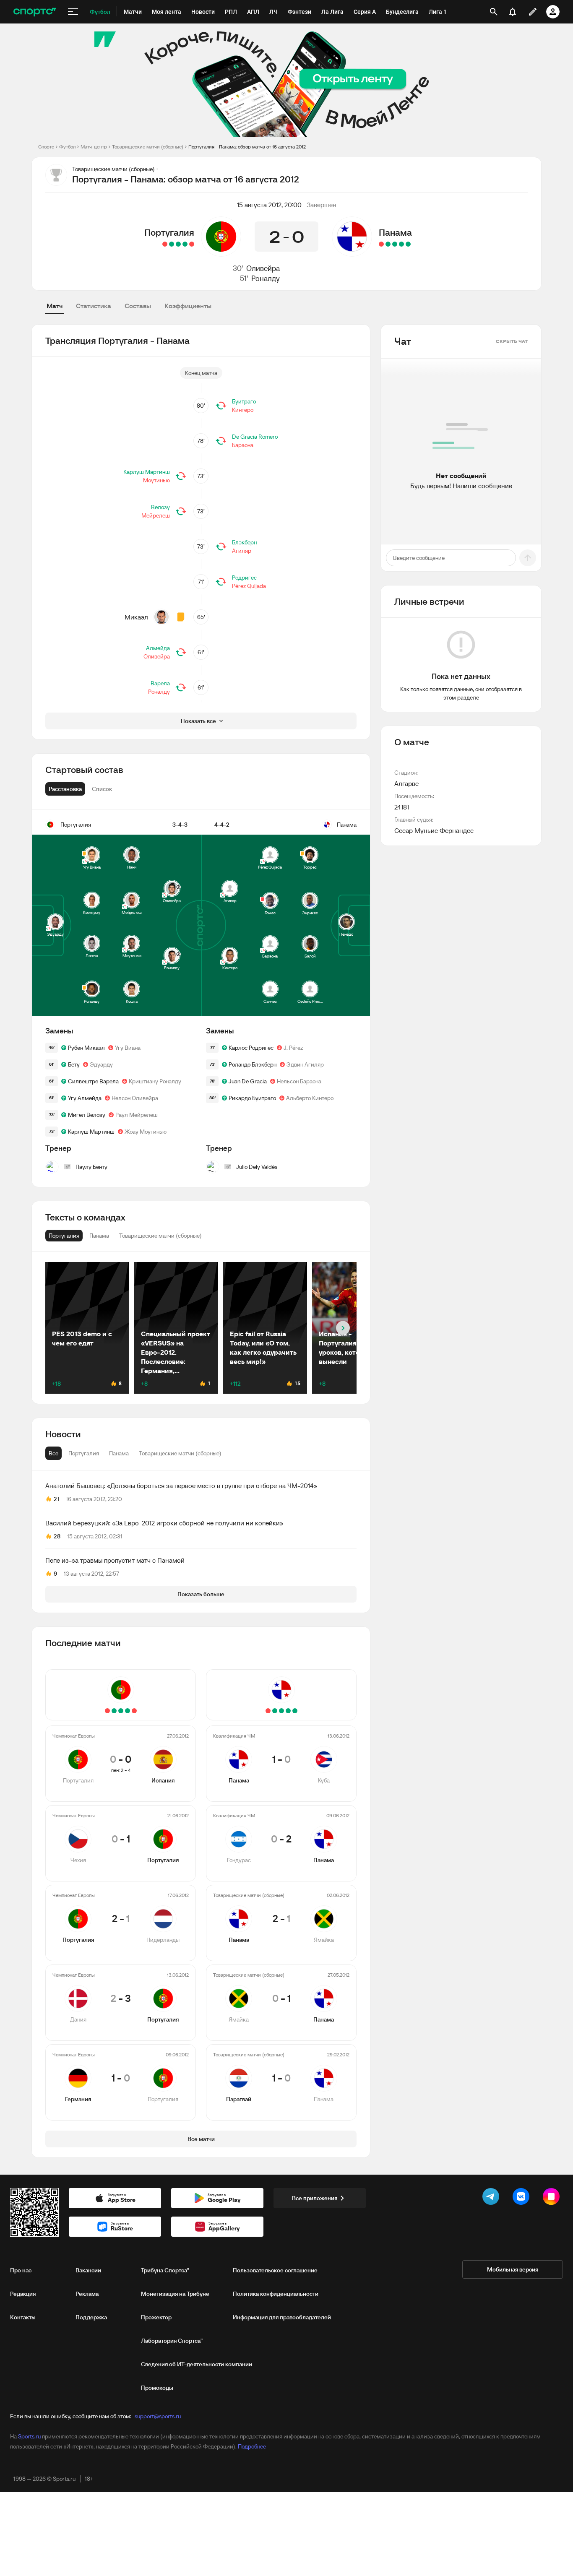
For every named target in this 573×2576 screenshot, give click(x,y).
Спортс (46, 147)
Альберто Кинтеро (310, 1098)
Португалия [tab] (84, 1453)
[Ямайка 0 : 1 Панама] (388, 244)
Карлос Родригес (251, 1048)
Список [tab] (102, 789)
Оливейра (263, 268)
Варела (160, 683)
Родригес (244, 578)
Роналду (266, 278)
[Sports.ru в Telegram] (492, 2198)
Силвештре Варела (93, 1081)
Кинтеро (243, 410)
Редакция (23, 2294)
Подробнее (252, 2446)
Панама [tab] (119, 1453)
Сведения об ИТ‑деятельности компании (197, 2364)
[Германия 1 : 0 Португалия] (165, 244)
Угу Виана (128, 1048)
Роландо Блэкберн (253, 1064)
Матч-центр (94, 147)
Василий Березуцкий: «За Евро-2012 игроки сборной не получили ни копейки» (164, 1523)
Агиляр (242, 551)
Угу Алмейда (85, 1098)
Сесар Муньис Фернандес (434, 830)
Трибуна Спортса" (165, 2270)
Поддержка (91, 2317)
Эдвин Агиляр (305, 1064)
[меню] (73, 12)
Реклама (87, 2294)
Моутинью (156, 480)
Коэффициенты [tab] (188, 306)
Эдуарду (101, 1064)
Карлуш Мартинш (147, 472)
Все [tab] (53, 1453)
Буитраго (244, 401)
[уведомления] (513, 12)
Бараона (243, 445)
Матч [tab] (55, 306)
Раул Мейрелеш (137, 1115)
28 (57, 1536)
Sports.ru (29, 2436)
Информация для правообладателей (282, 2317)
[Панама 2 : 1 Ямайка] (395, 244)
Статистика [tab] (94, 306)
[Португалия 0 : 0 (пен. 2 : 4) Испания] (192, 244)
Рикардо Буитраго (252, 1098)
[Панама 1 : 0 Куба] (408, 244)
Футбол (67, 147)
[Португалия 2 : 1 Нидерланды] (178, 244)
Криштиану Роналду (155, 1081)
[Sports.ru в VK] (523, 2198)
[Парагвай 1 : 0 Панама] (381, 244)
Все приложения (315, 2198)
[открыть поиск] (494, 12)
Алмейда (158, 648)
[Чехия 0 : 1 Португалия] (185, 244)
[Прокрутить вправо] (343, 1328)
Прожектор (156, 2317)
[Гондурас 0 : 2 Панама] (401, 244)
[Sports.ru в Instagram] (553, 2198)
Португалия (169, 232)
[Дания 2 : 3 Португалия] (172, 244)
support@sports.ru (158, 2416)
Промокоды (157, 2388)
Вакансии (88, 2270)
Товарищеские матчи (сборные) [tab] (180, 1453)
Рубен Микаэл (86, 1048)
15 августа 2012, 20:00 (269, 205)
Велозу (160, 507)
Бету (74, 1064)
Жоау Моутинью (146, 1132)
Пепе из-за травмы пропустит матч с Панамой (115, 1560)
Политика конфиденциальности (276, 2294)
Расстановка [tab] (65, 789)
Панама (395, 232)
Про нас (21, 2270)
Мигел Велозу (87, 1115)
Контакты (23, 2317)
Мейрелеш (156, 515)
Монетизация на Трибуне (175, 2294)
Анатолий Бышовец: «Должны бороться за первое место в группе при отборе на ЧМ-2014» (181, 1486)
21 (56, 1499)
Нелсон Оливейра (135, 1098)
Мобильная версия (513, 2269)
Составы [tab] (138, 306)
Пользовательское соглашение (275, 2270)
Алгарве (406, 783)
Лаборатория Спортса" (172, 2341)
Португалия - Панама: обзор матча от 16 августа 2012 (247, 147)
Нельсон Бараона (299, 1081)
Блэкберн (244, 542)
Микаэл (136, 617)
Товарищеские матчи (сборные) (148, 147)
